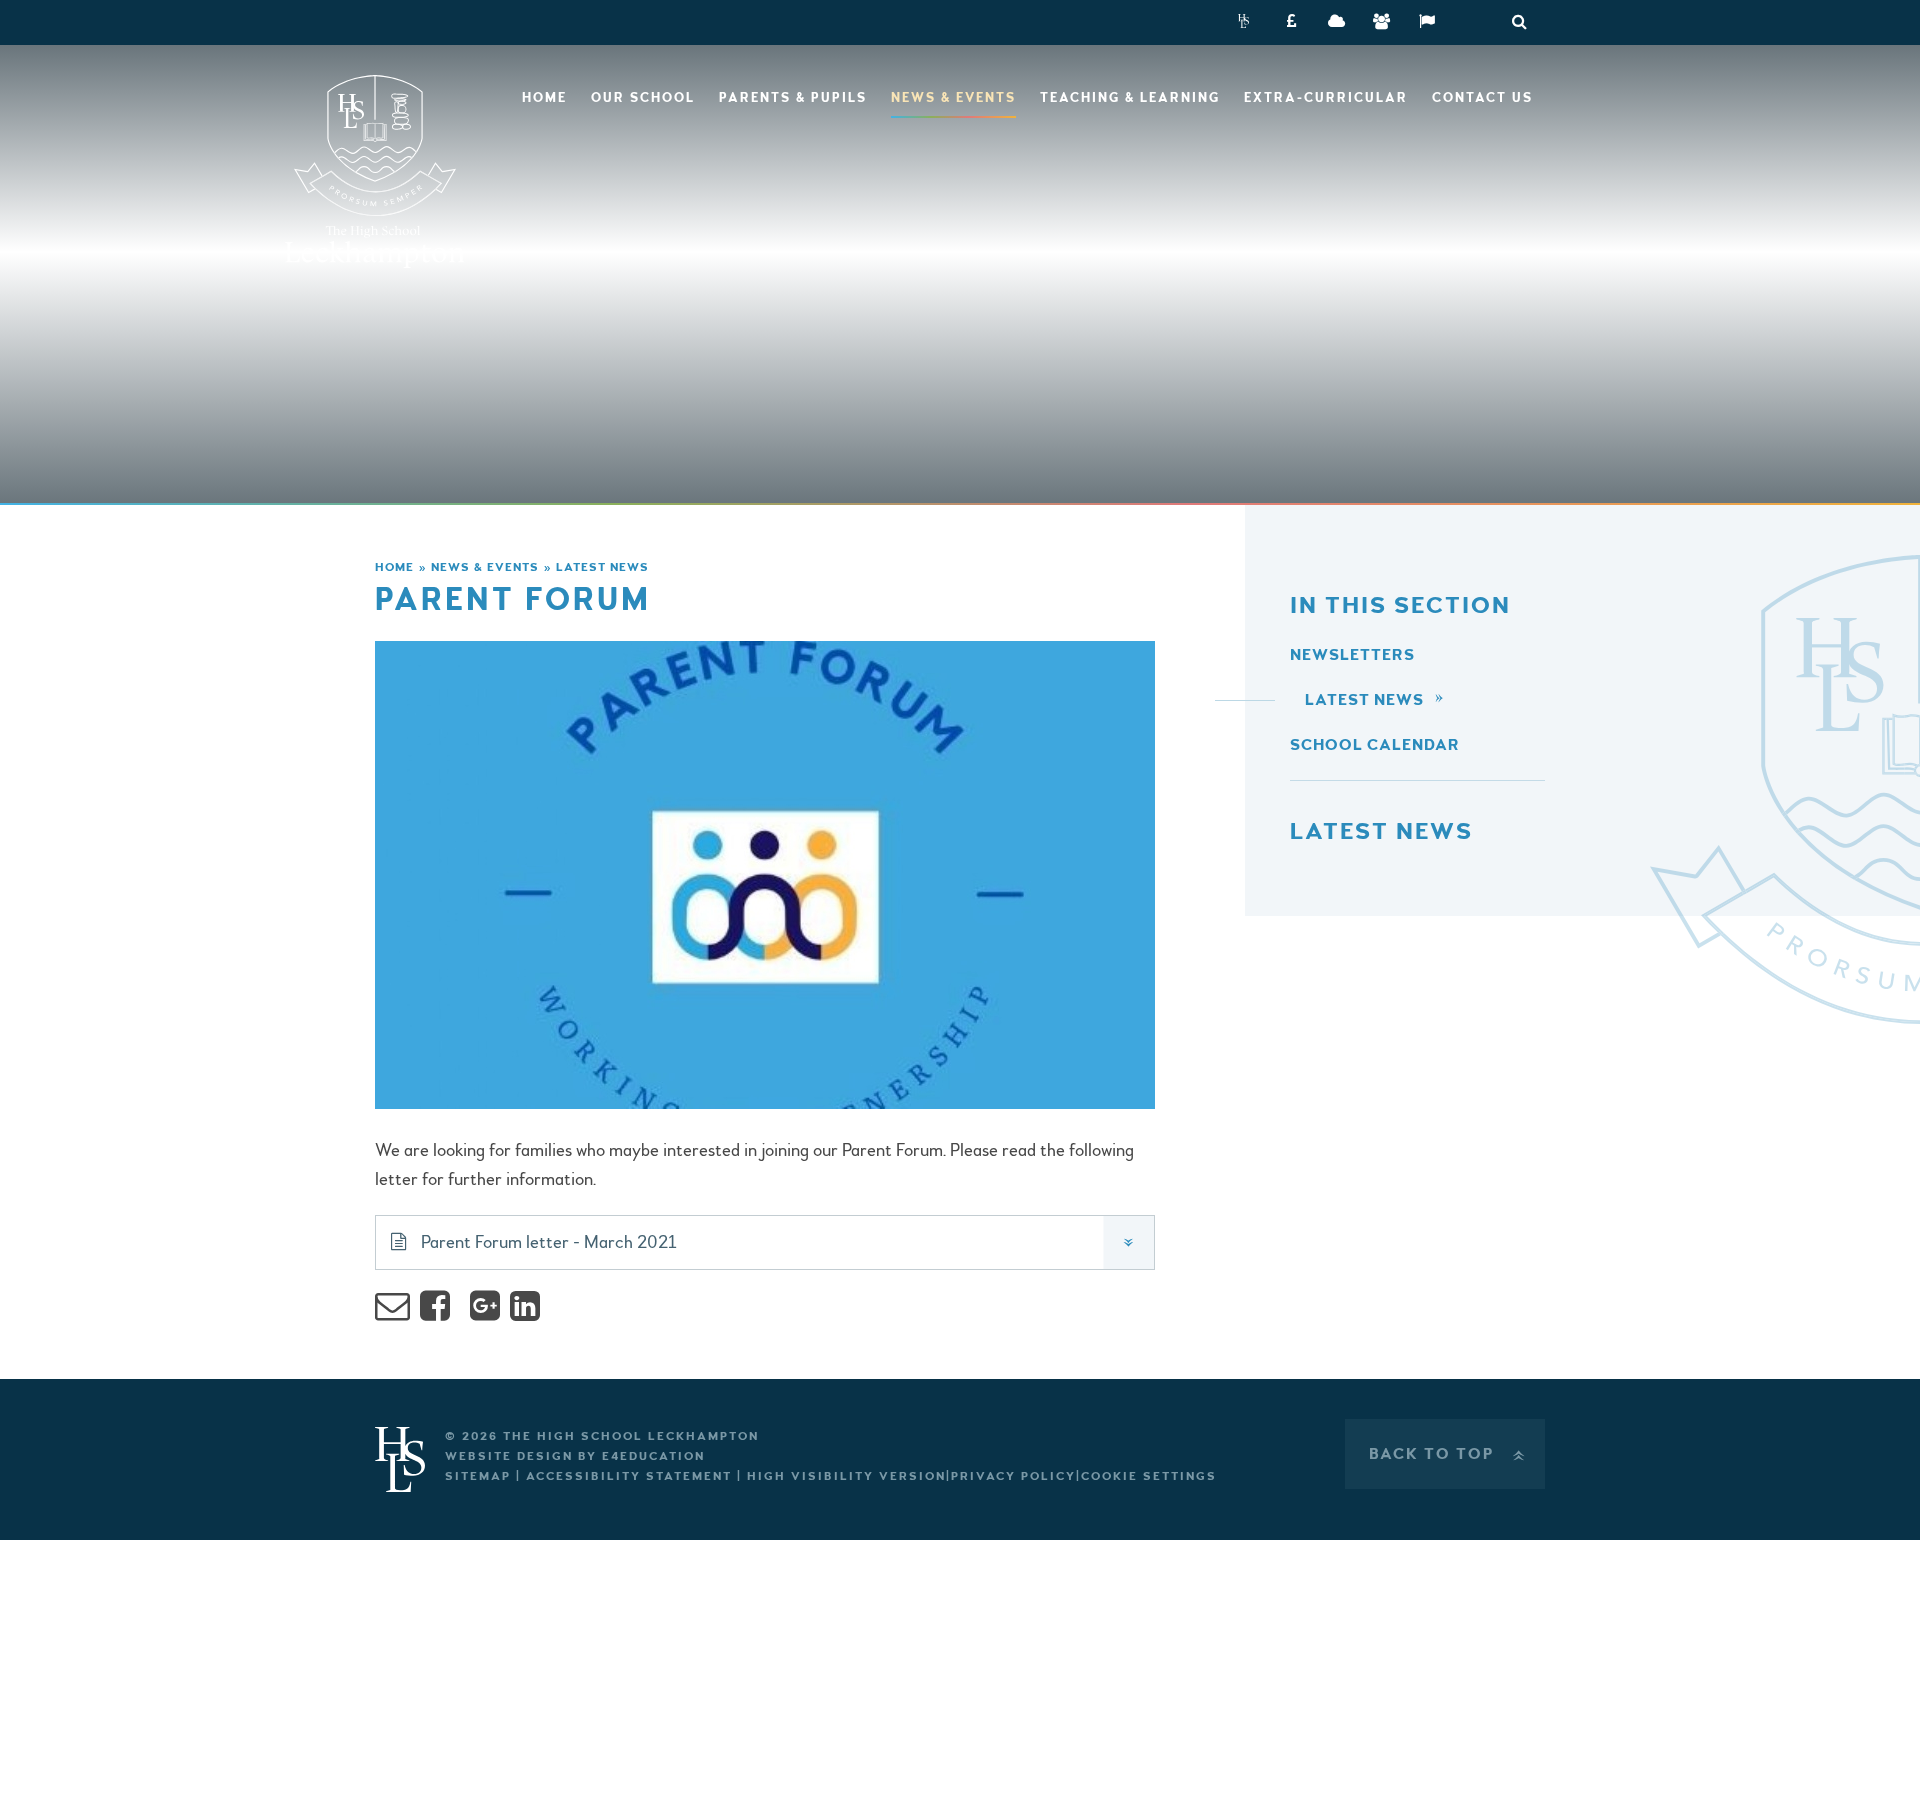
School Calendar (1375, 745)
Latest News (602, 567)
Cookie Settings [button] (1149, 1476)
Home (394, 567)
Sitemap (478, 1476)
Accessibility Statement (629, 1476)
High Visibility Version (846, 1476)
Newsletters (1352, 655)
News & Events (485, 567)
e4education (653, 1456)
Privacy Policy (1013, 1476)
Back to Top (1449, 1454)
